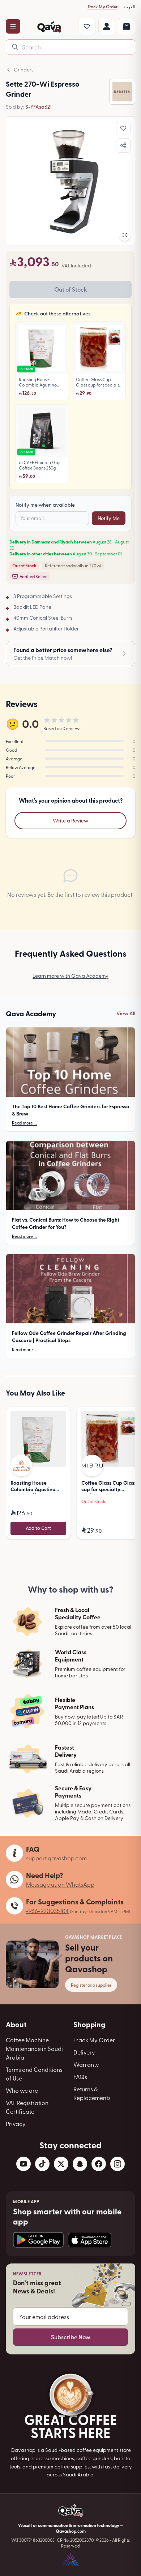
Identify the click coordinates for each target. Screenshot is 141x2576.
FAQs (80, 2077)
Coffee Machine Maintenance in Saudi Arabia (34, 2048)
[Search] (15, 47)
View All (126, 1013)
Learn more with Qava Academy (70, 976)
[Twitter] (61, 2164)
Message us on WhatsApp (60, 1884)
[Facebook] (99, 2164)
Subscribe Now (71, 2337)
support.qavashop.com (56, 1858)
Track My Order (102, 6)
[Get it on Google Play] (38, 2240)
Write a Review (70, 820)
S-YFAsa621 (38, 107)
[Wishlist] (87, 26)
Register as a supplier (91, 1985)
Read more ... (24, 1123)
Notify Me (109, 518)
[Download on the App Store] (90, 2240)
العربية (129, 6)
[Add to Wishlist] (123, 128)
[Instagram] (117, 2164)
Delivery (84, 2052)
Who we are (22, 2090)
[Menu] (13, 26)
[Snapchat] (80, 2164)
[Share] (123, 145)
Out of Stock (71, 289)
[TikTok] (42, 2164)
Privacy (16, 2123)
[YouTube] (23, 2164)
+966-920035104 (47, 1911)
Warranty (86, 2064)
